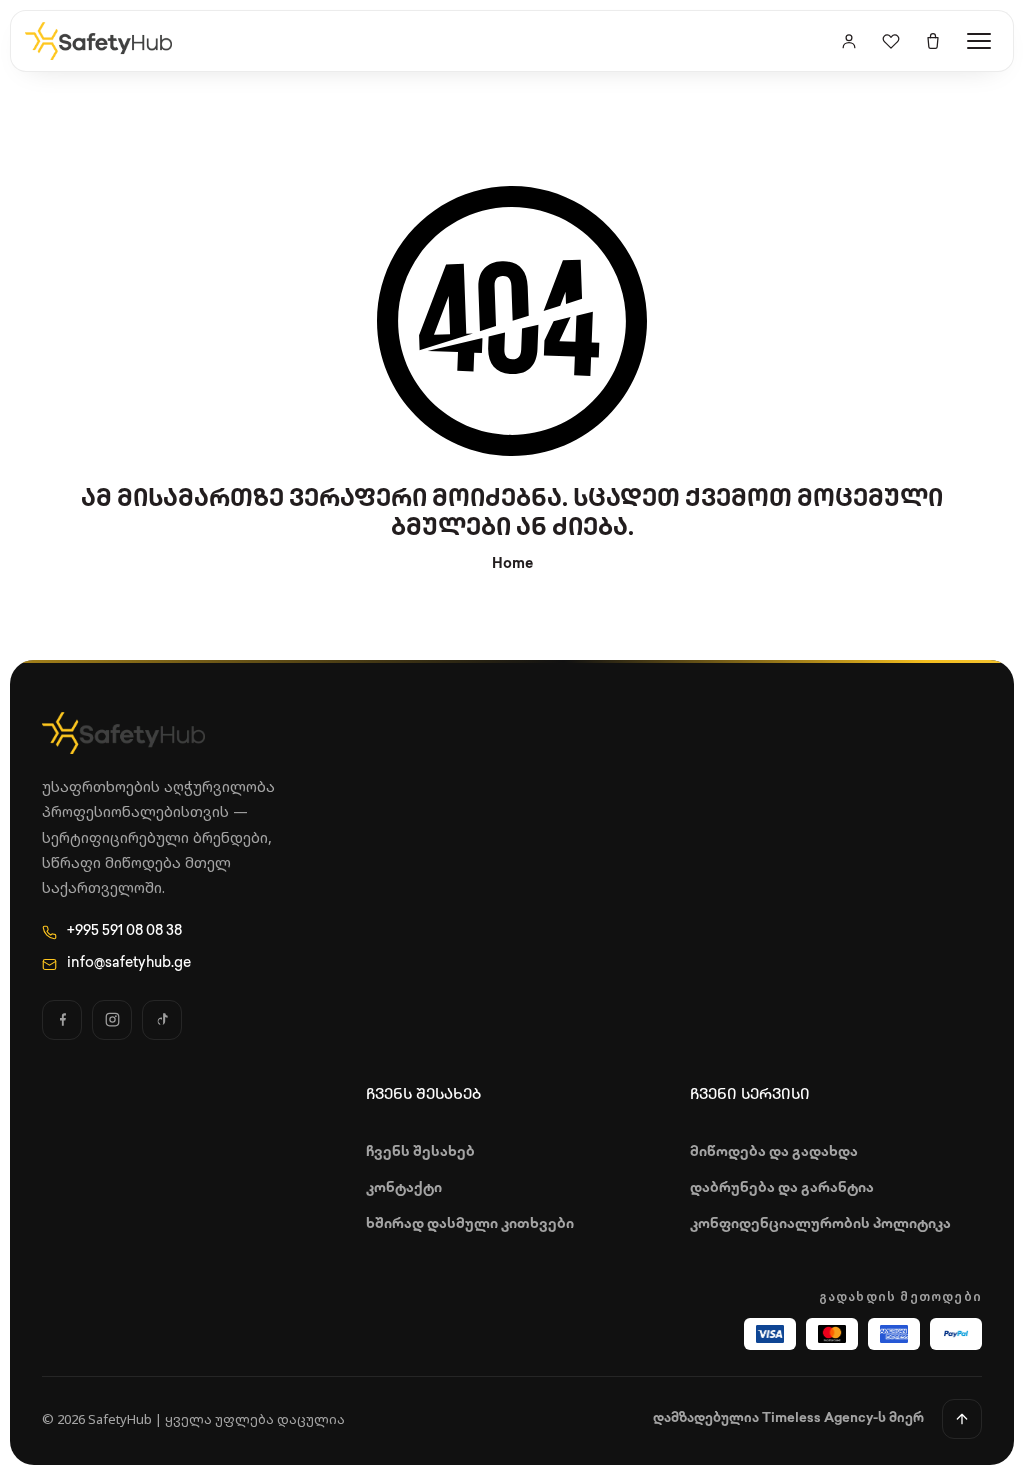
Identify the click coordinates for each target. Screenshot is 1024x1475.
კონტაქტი (404, 1188)
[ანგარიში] (849, 41)
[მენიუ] (979, 41)
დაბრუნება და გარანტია (782, 1188)
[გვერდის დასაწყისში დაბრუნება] (962, 1419)
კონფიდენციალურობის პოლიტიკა (820, 1224)
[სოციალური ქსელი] (62, 1020)
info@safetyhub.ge (129, 963)
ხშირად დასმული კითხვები (470, 1224)
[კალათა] (933, 41)
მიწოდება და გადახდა (774, 1152)
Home (512, 564)
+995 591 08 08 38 (124, 931)
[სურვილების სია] (891, 41)
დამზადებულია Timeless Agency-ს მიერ (788, 1418)
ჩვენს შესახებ (420, 1152)
